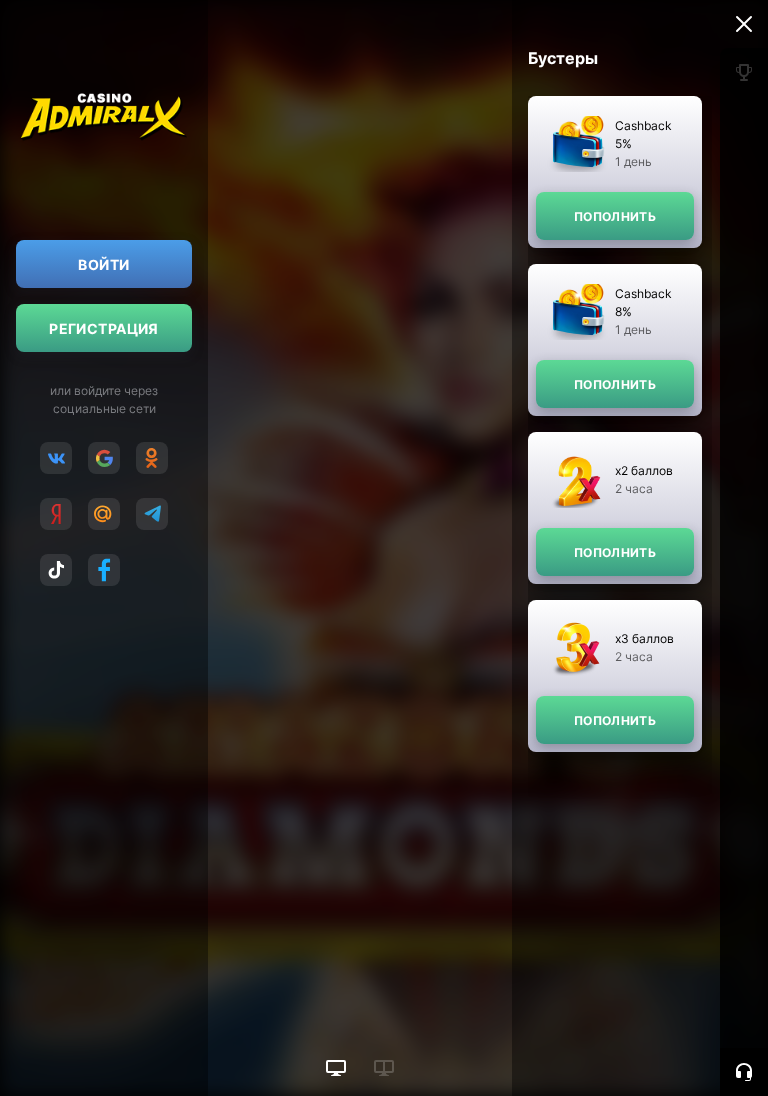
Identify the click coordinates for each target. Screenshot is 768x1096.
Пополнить (615, 216)
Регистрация (104, 328)
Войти (103, 264)
